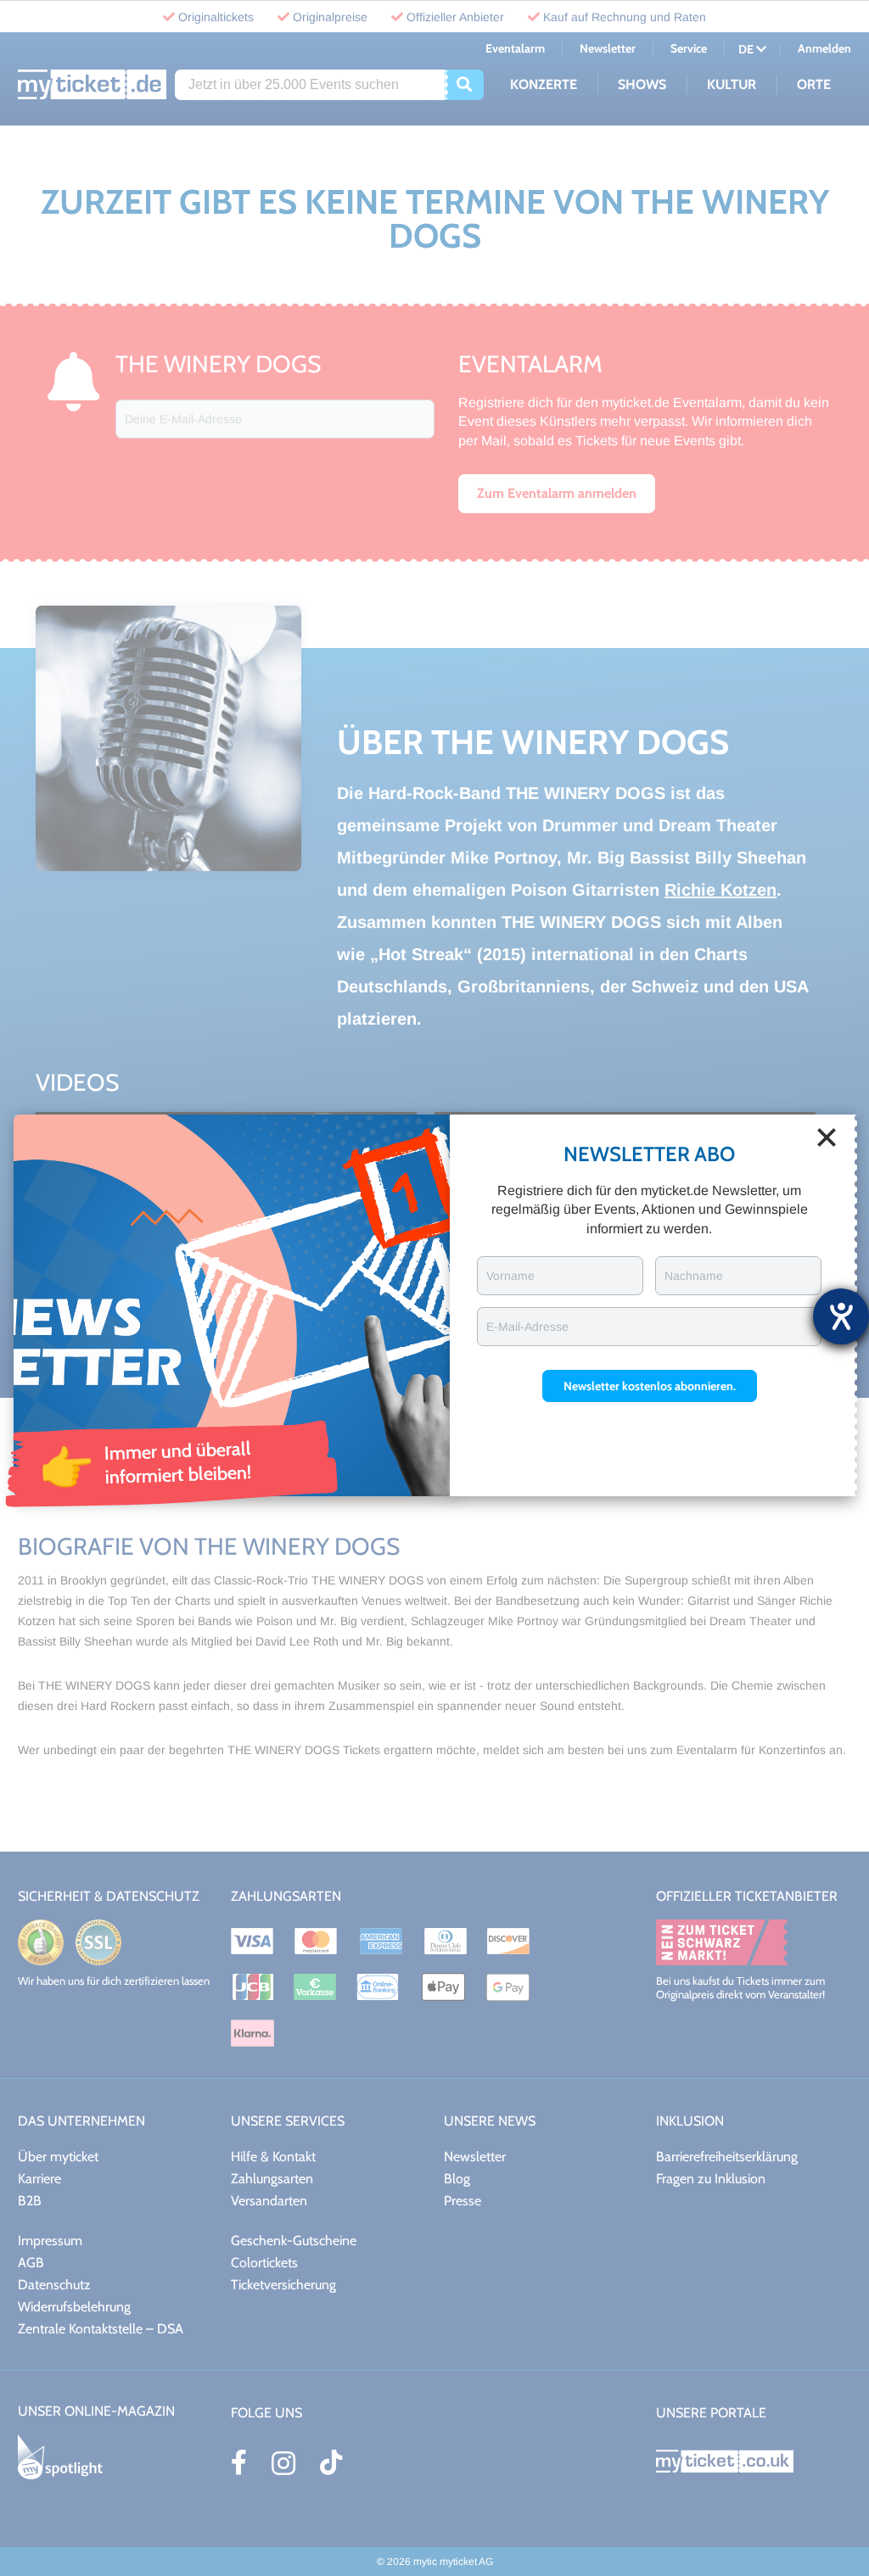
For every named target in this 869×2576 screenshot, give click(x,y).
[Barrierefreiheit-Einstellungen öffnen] (841, 1316)
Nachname (694, 1276)
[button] (650, 1386)
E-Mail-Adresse (527, 1327)
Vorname (510, 1276)
